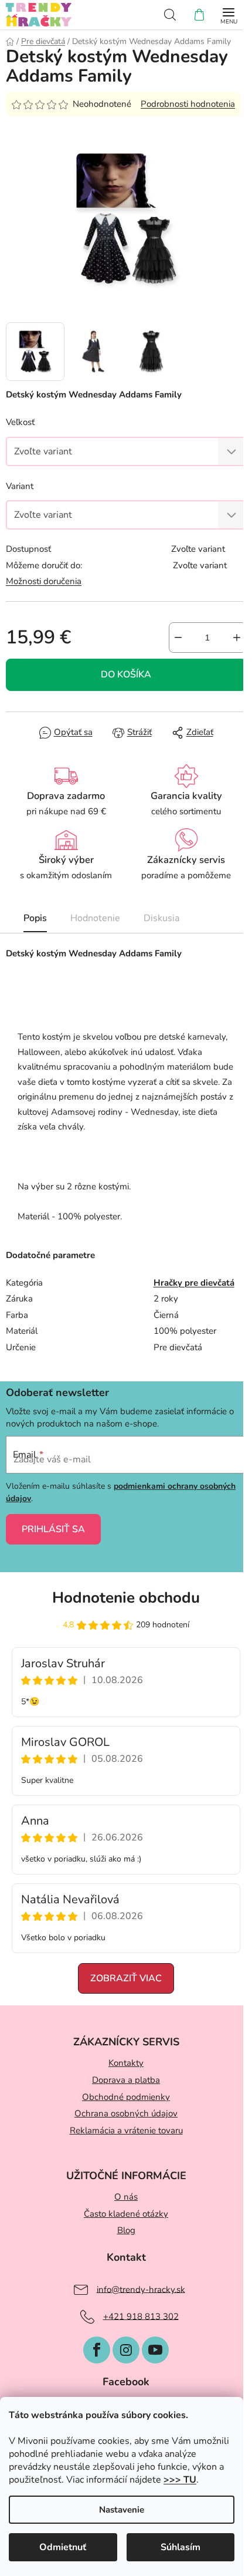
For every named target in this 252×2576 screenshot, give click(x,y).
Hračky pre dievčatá (194, 1283)
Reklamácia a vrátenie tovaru (126, 2130)
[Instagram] (126, 2350)
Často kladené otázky (126, 2214)
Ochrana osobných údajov (126, 2113)
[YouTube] (155, 2350)
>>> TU (180, 2480)
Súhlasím (181, 2547)
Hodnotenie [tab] (95, 918)
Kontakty (126, 2063)
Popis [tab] (35, 918)
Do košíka (126, 675)
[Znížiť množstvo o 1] (178, 638)
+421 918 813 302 (141, 2316)
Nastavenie (122, 2510)
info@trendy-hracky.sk (141, 2289)
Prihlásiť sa (53, 1529)
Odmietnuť (63, 2547)
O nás (126, 2197)
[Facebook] (97, 2350)
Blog (126, 2230)
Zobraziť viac (126, 1978)
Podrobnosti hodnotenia (188, 104)
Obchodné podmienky (126, 2097)
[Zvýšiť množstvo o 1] (237, 638)
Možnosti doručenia (44, 581)
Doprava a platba (126, 2080)
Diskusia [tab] (161, 918)
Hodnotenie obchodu (126, 1598)
